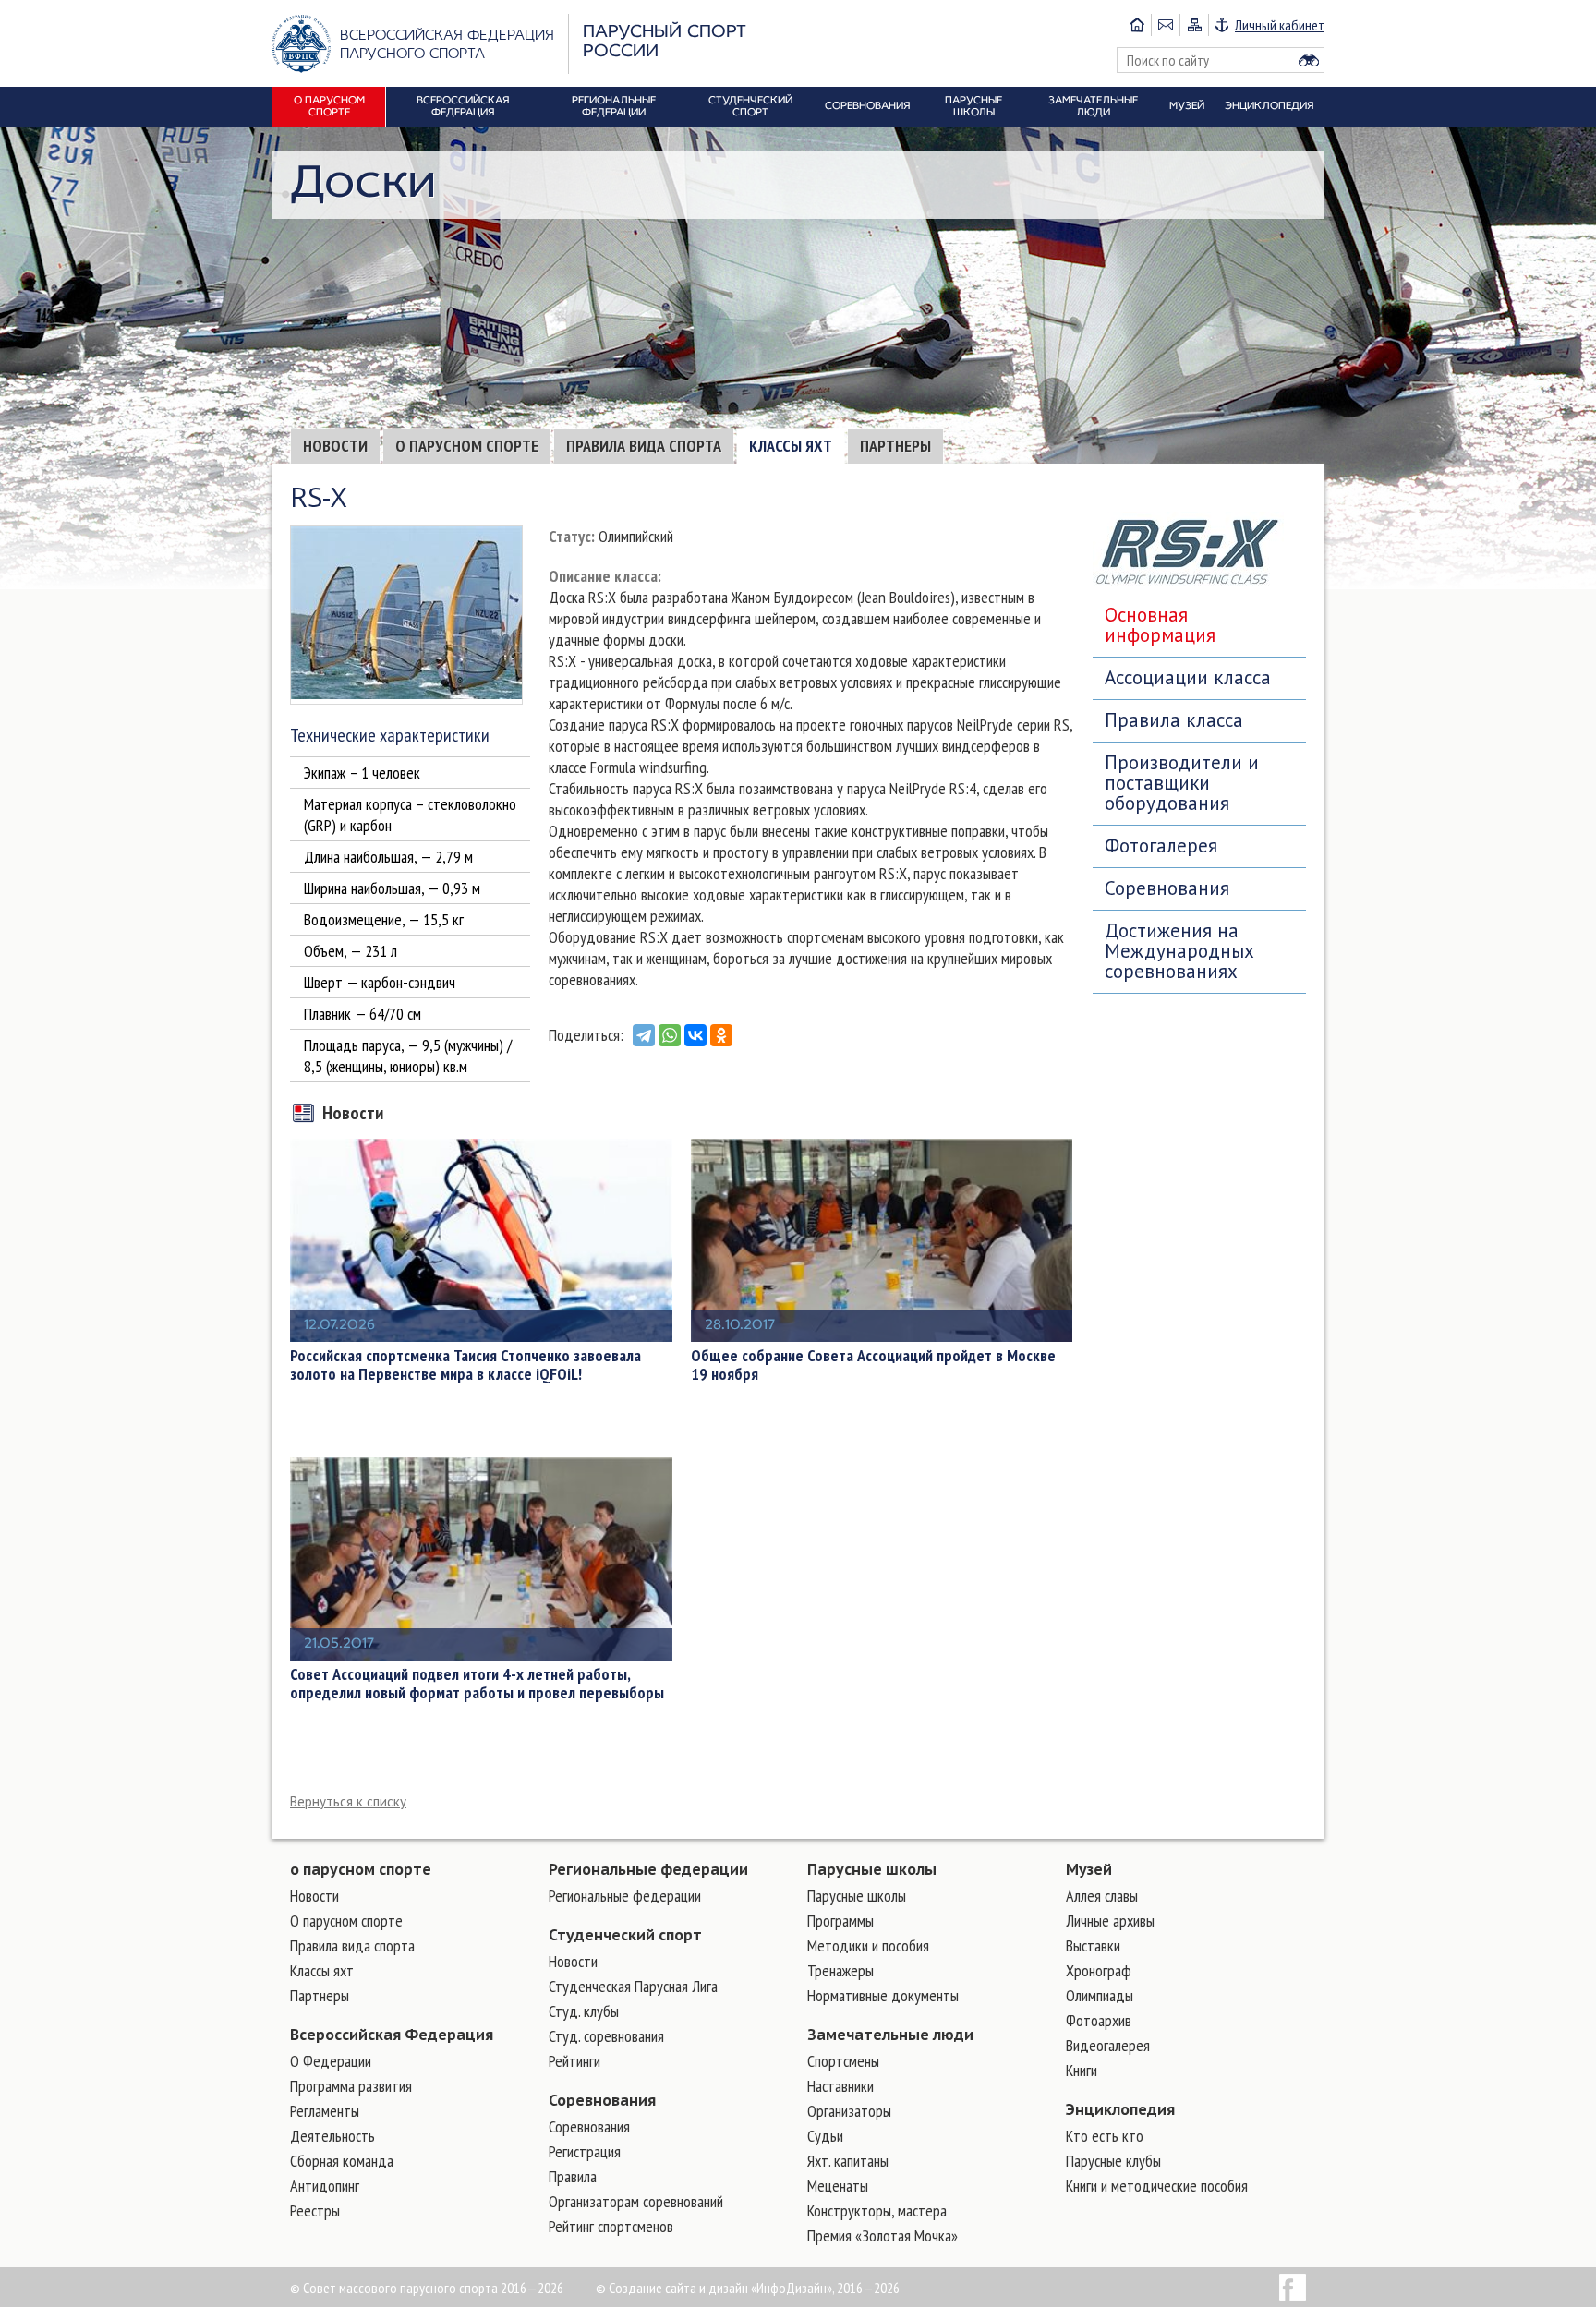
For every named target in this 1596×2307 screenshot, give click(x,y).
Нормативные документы (883, 1995)
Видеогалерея (1108, 2045)
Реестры (315, 2210)
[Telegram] (644, 1035)
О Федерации (331, 2061)
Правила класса (1174, 720)
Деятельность (332, 2136)
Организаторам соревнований (636, 2201)
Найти (1309, 60)
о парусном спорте (361, 1869)
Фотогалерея (1161, 845)
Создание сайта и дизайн (678, 2288)
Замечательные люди (890, 2035)
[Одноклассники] (721, 1035)
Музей (1089, 1869)
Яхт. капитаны (848, 2161)
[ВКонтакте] (695, 1035)
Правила (573, 2176)
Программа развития (351, 2086)
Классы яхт (791, 446)
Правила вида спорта (644, 446)
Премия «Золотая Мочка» (883, 2235)
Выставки (1093, 1945)
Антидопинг (325, 2186)
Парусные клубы (1113, 2161)
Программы (840, 1920)
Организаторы (849, 2111)
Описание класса (603, 576)
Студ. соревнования (606, 2036)
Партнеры (895, 446)
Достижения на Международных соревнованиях (1179, 951)
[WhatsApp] (670, 1035)
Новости (335, 446)
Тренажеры (840, 1970)
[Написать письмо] (1165, 25)
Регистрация (585, 2151)
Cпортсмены (843, 2061)
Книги (1082, 2070)
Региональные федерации (648, 1869)
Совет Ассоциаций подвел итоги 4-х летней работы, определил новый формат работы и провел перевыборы (477, 1684)
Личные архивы (1110, 1920)
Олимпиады (1100, 1995)
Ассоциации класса (1188, 677)
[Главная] (1137, 25)
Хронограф (1099, 1970)
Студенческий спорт (625, 1935)
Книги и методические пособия (1157, 2186)
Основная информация (1160, 625)
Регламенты (325, 2111)
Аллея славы (1102, 1896)
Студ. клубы (584, 2011)
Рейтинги (574, 2061)
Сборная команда (342, 2161)
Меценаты (838, 2186)
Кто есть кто (1105, 2136)
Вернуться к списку (348, 1801)
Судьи (825, 2136)
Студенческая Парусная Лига (633, 1986)
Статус (570, 536)
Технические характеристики (390, 735)
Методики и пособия (868, 1945)
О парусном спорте (467, 446)
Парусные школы (872, 1869)
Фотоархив (1099, 2020)
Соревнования (1167, 888)
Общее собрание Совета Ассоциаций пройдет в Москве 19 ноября (873, 1365)
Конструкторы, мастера (877, 2210)
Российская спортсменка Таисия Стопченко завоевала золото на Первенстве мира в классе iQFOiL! (465, 1365)
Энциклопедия (1120, 2109)
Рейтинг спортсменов (611, 2226)
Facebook (1293, 2287)
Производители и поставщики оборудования (1182, 783)
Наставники (840, 2086)
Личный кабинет (1280, 25)
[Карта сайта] (1194, 25)
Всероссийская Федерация (392, 2035)
